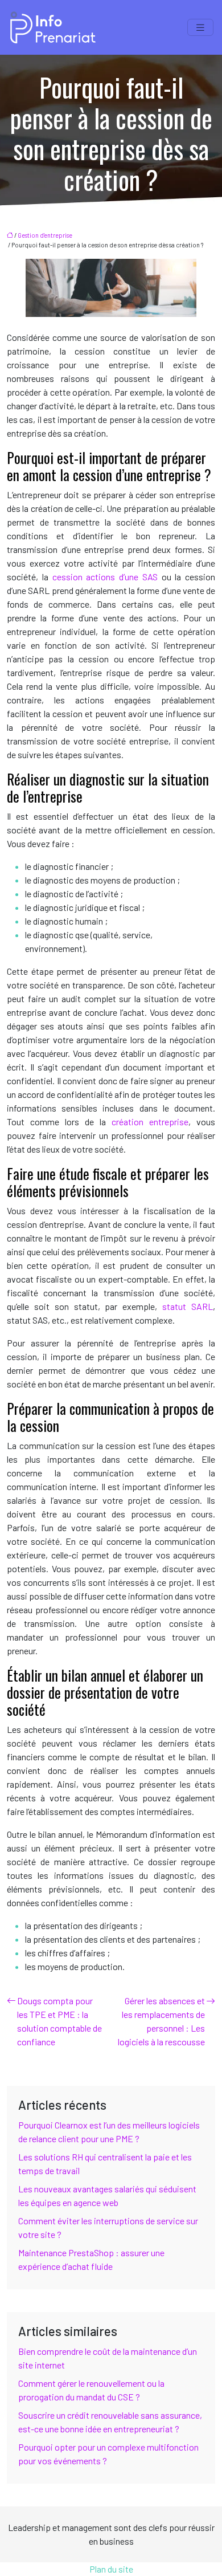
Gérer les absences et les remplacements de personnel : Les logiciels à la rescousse (161, 2021)
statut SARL (188, 1306)
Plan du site (111, 2569)
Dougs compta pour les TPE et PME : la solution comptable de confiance (59, 2021)
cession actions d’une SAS (105, 577)
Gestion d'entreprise (45, 235)
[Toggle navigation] (200, 28)
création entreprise (150, 1122)
